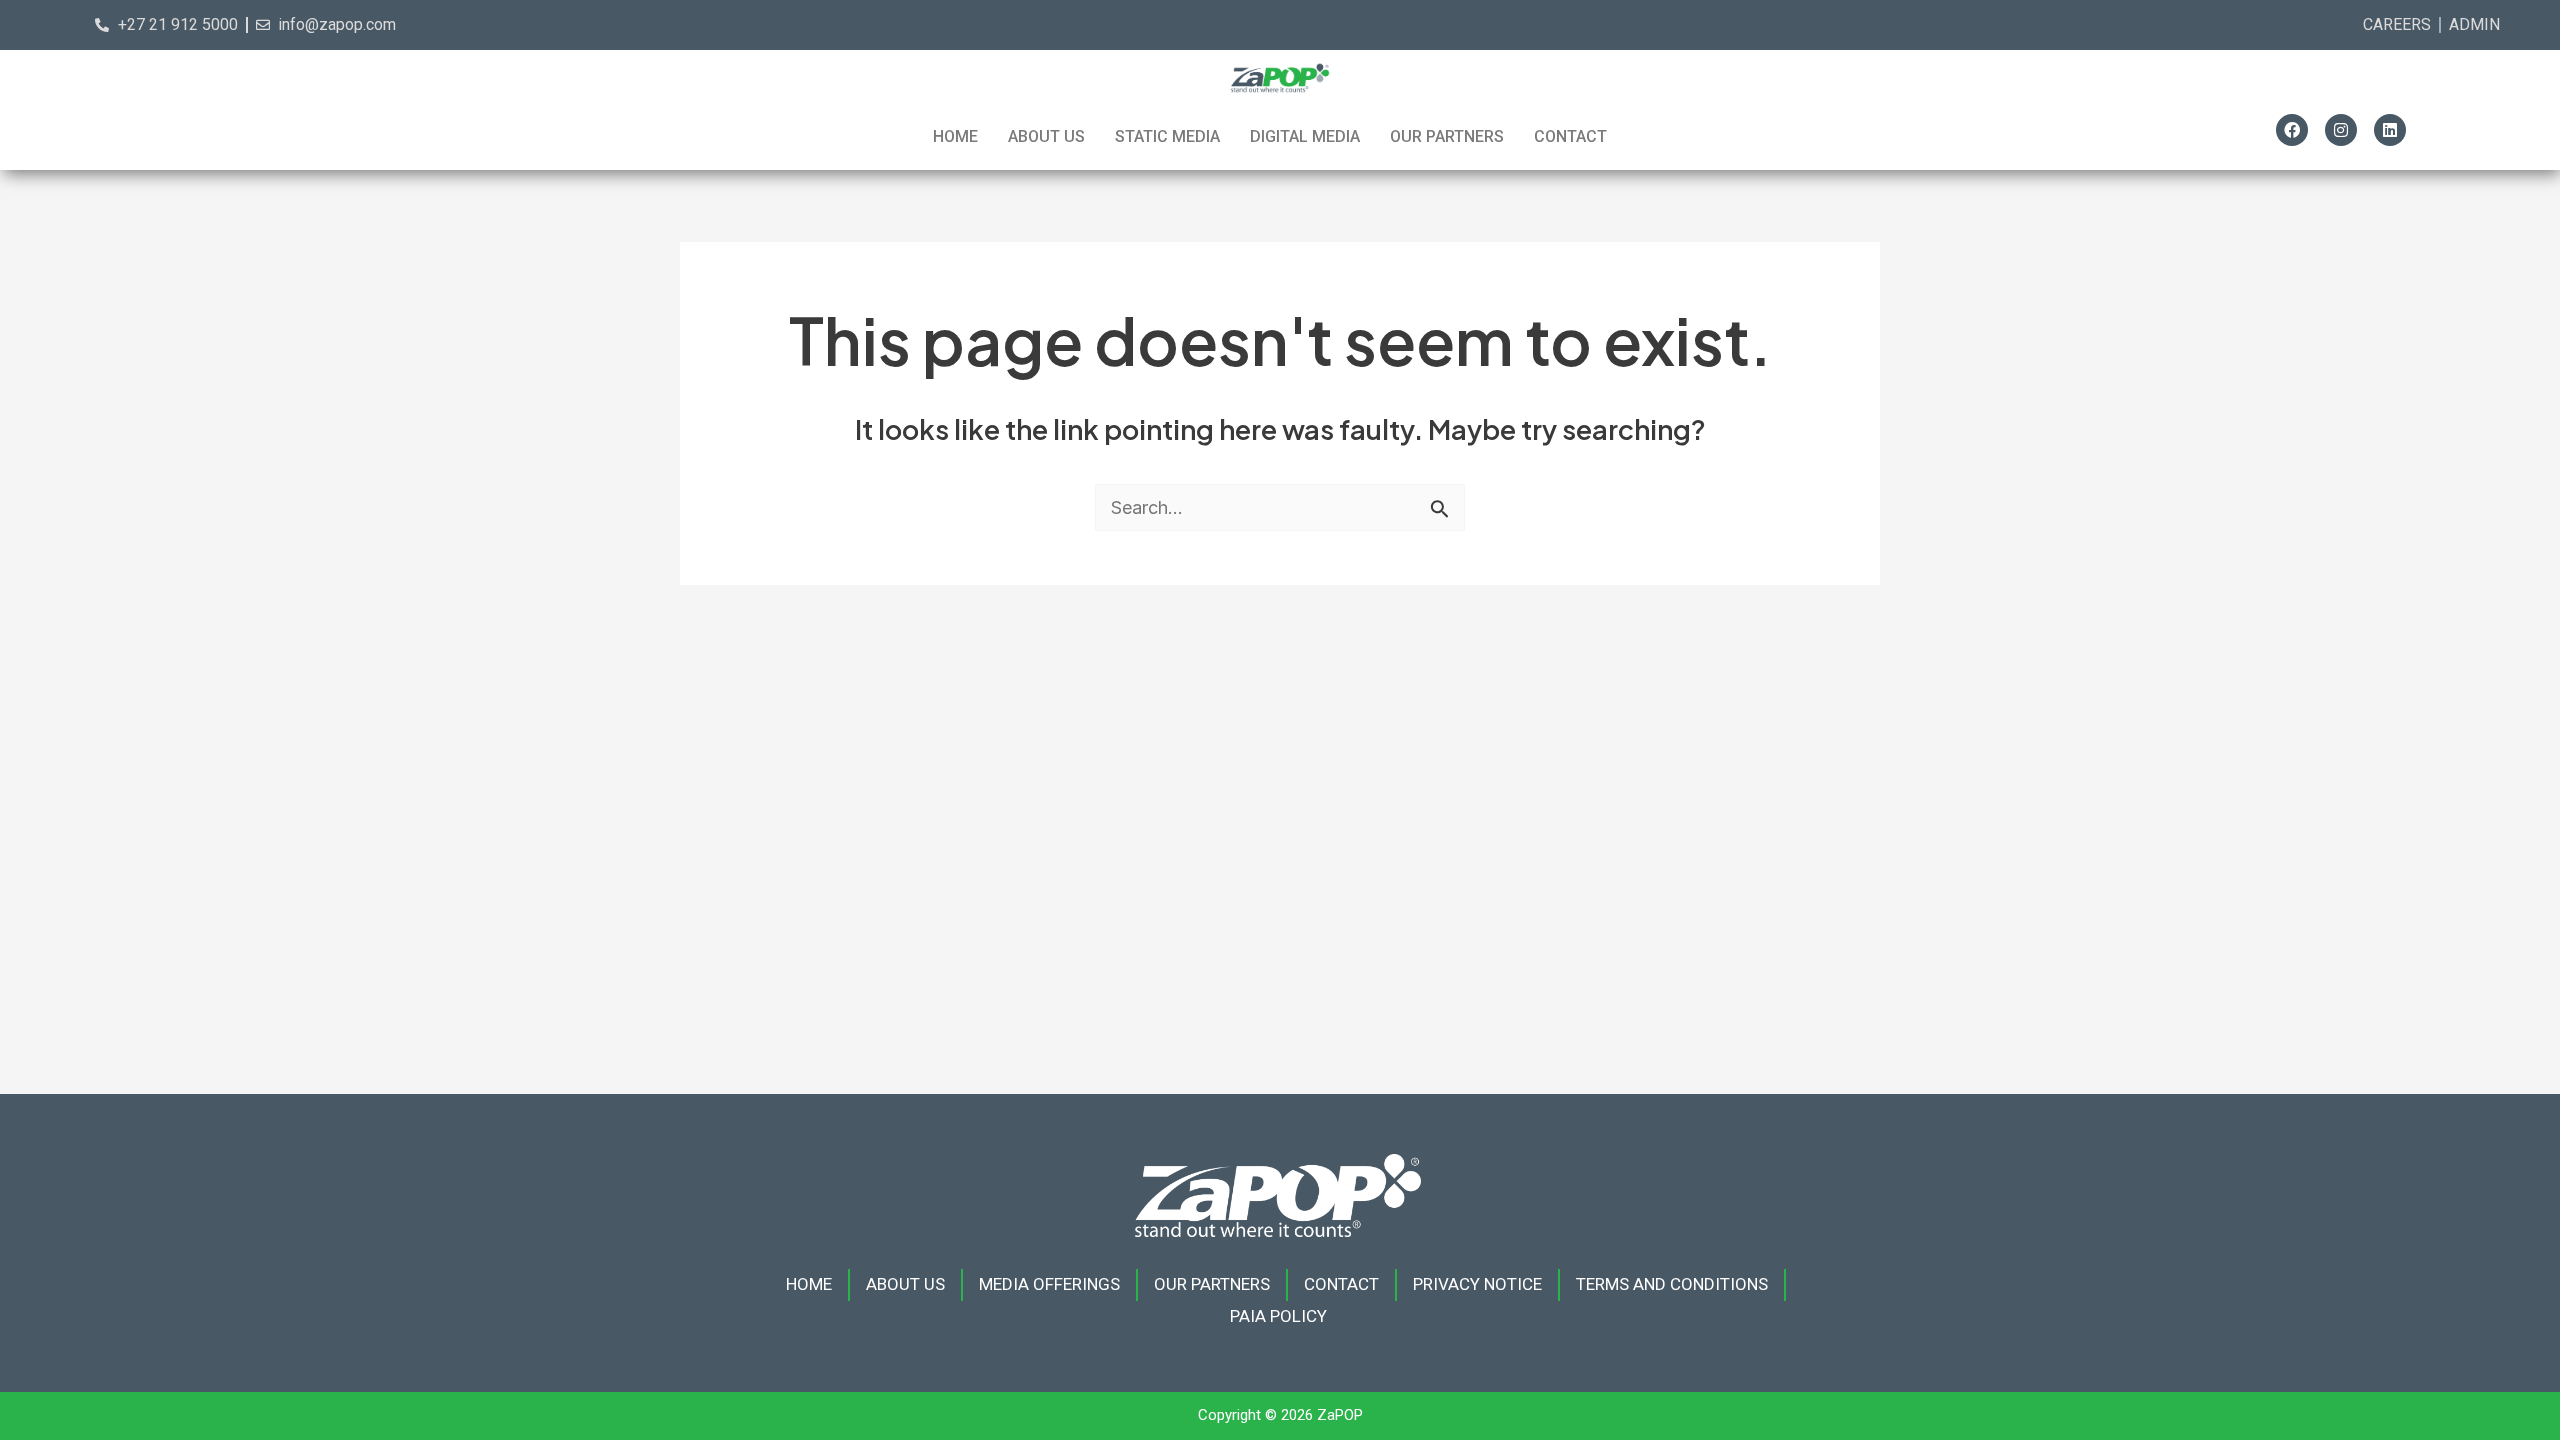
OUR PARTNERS (1447, 136)
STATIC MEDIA (1167, 136)
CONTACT (1570, 136)
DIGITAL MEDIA (1305, 136)
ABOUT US (1046, 136)
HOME (955, 136)
